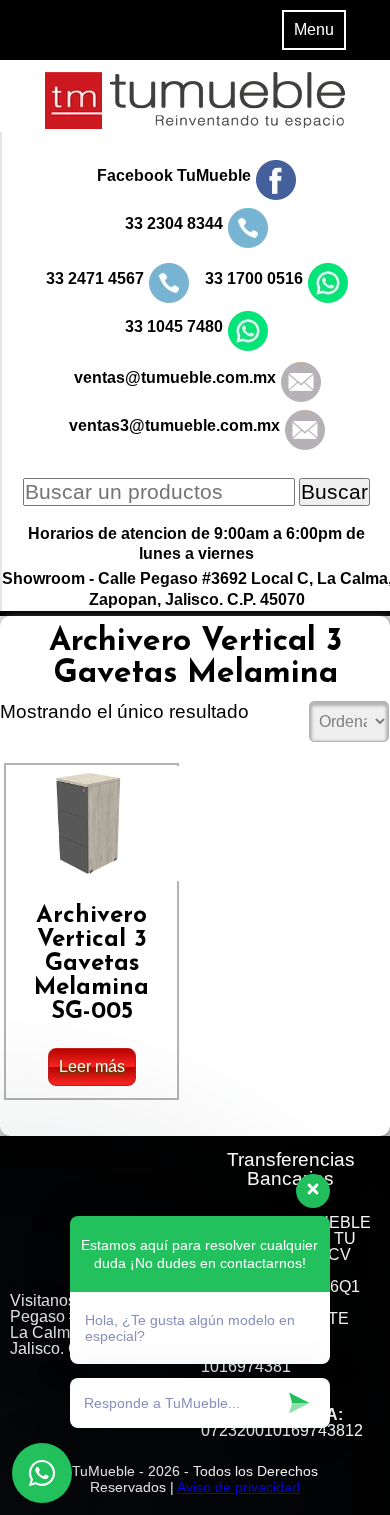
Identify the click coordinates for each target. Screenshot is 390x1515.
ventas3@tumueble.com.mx (174, 425)
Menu (314, 29)
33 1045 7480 (174, 326)
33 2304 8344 (174, 223)
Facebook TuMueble (174, 175)
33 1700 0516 (254, 278)
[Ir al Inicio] (195, 123)
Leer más (92, 1066)
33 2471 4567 (95, 278)
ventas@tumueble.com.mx (175, 377)
